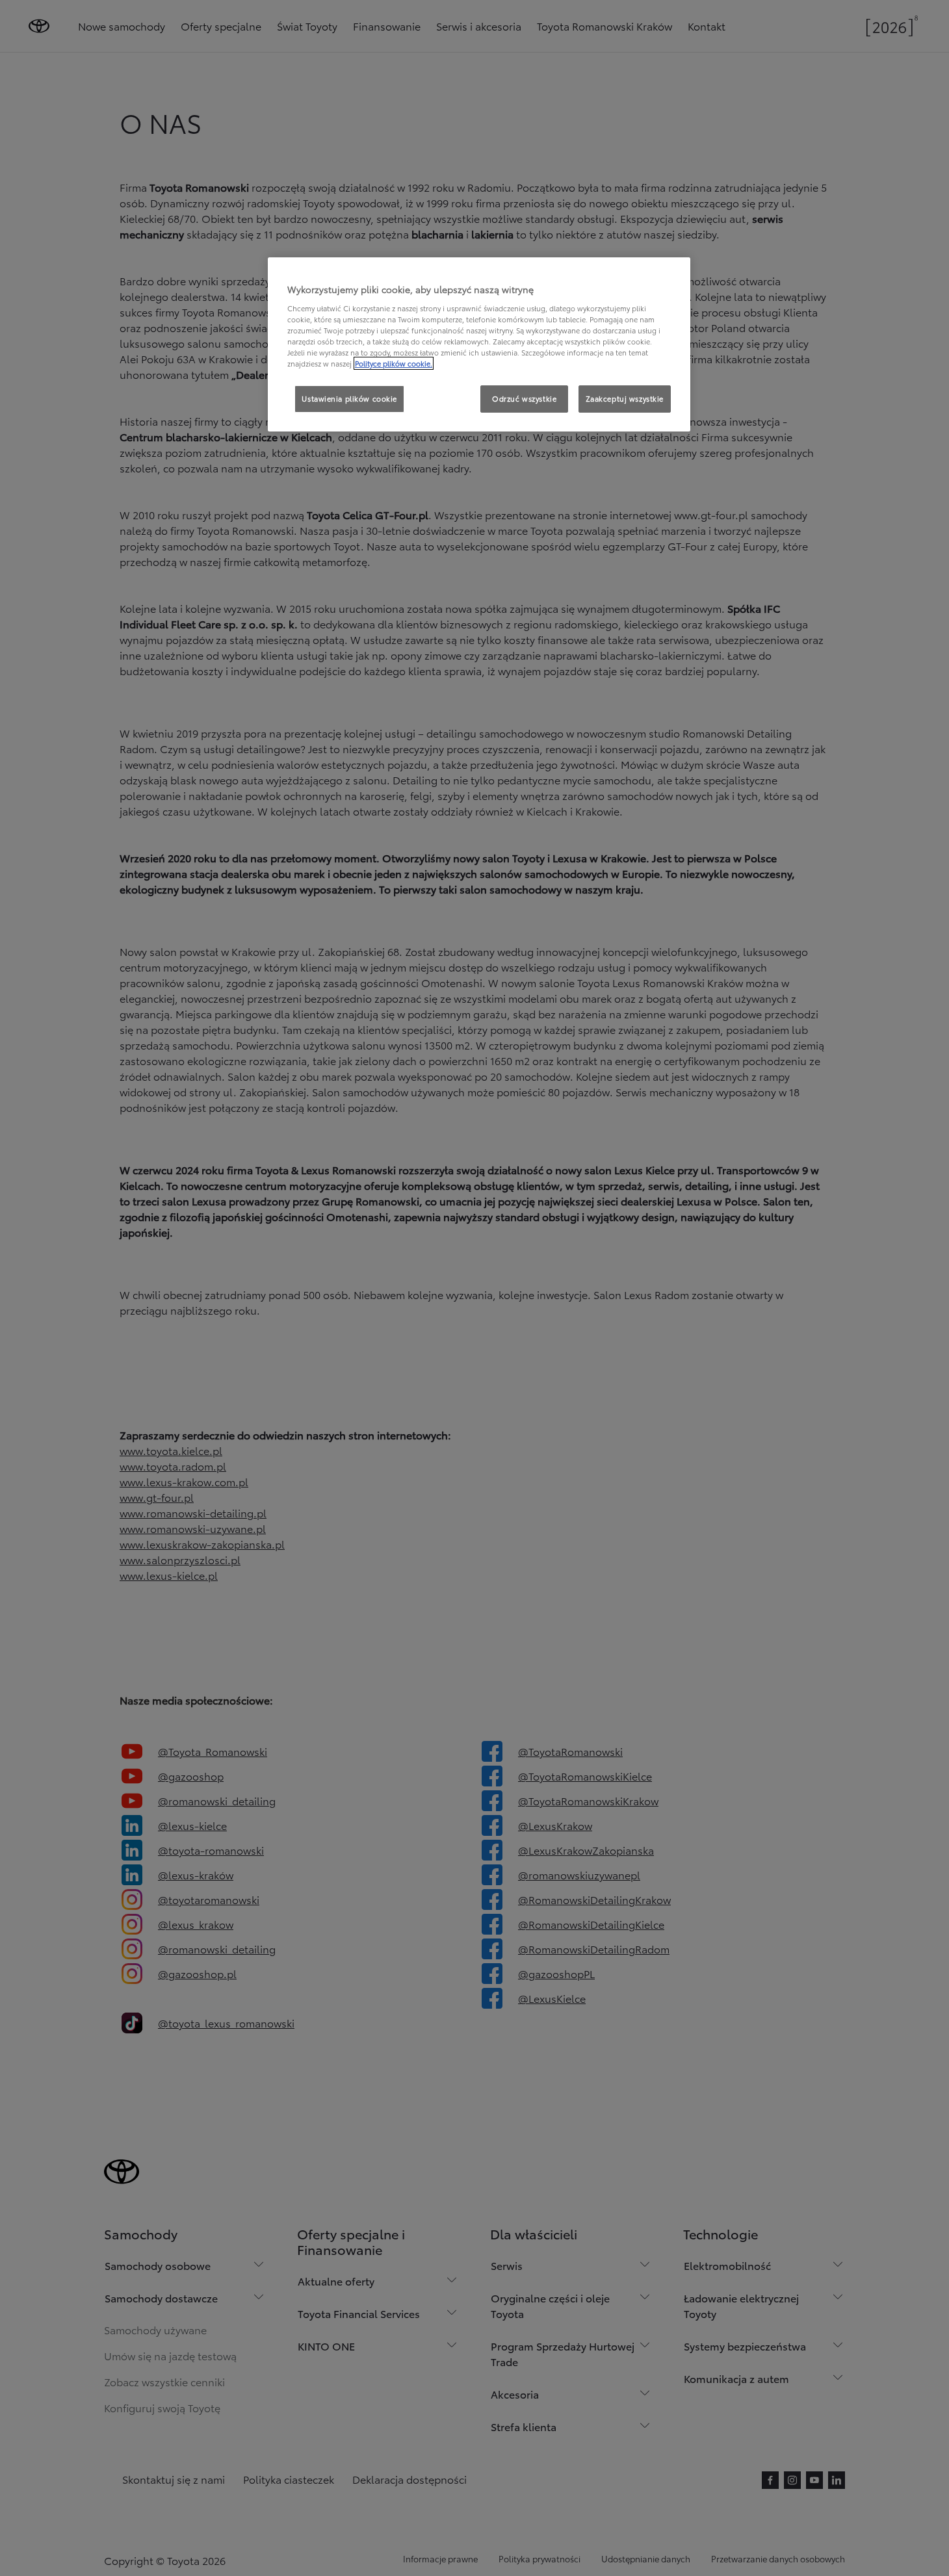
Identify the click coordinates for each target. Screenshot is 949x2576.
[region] (479, 344)
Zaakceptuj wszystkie (625, 398)
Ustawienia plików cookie (349, 398)
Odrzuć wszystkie (524, 398)
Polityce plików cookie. (394, 363)
